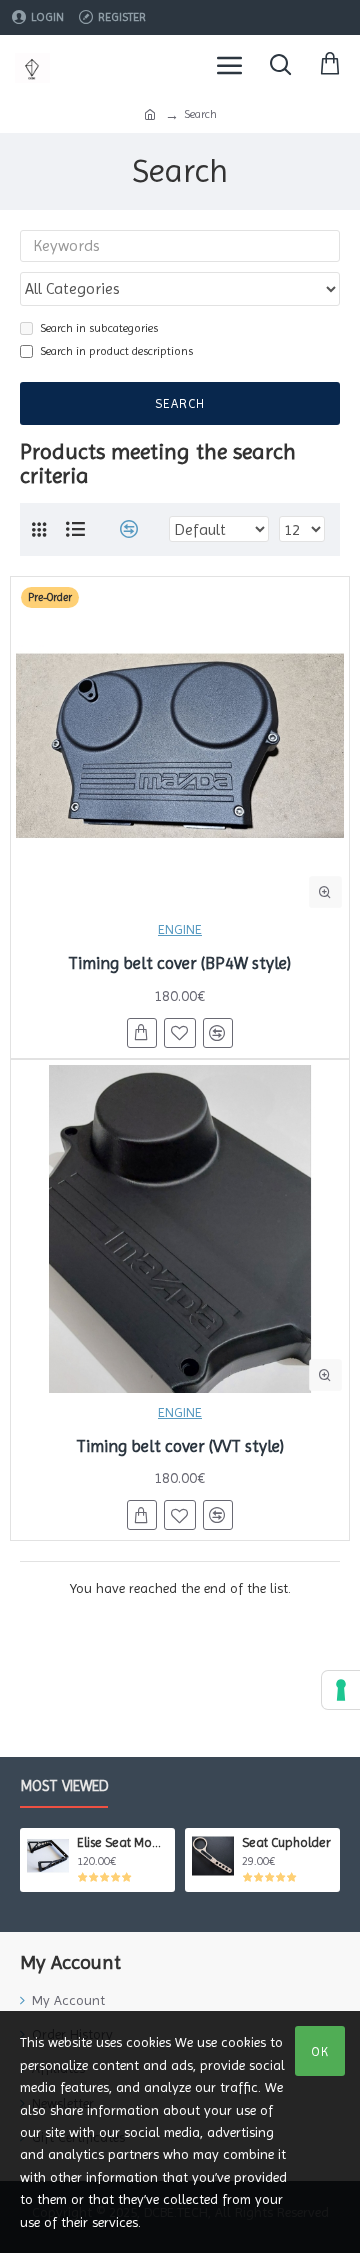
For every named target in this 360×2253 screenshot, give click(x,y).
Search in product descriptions (116, 351)
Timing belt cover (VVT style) (180, 1446)
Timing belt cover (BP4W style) (179, 963)
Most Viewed (64, 1786)
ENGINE (180, 929)
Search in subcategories (99, 328)
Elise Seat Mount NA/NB (122, 1842)
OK (320, 2051)
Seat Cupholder (286, 1842)
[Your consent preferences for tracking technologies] (341, 1690)
